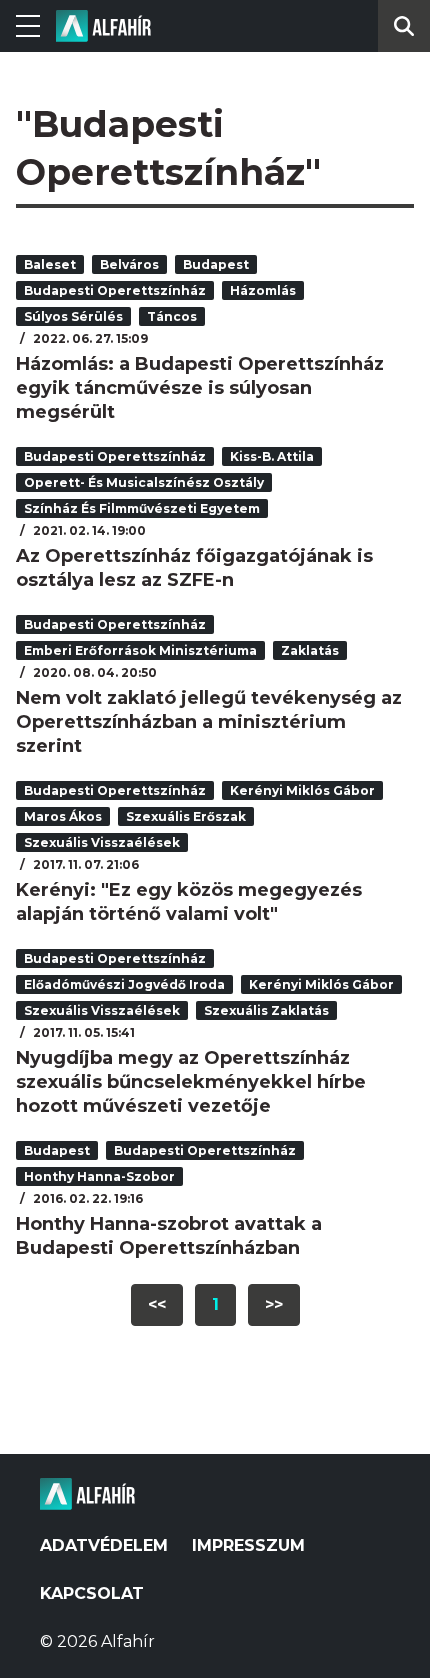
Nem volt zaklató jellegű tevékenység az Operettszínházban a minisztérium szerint (209, 722)
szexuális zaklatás (266, 1010)
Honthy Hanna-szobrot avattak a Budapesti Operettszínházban (169, 1236)
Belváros (129, 264)
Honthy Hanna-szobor (99, 1176)
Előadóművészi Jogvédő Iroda (124, 984)
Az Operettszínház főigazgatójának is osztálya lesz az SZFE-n (194, 568)
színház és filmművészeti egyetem (142, 508)
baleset (50, 264)
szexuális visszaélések (102, 842)
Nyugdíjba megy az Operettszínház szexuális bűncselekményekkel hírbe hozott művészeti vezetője (191, 1082)
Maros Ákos (63, 816)
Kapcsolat (92, 1593)
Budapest (216, 264)
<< (157, 1304)
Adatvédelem (104, 1545)
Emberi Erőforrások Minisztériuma (140, 650)
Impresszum (248, 1545)
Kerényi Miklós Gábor (302, 790)
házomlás (263, 290)
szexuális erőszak (186, 816)
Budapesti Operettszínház (115, 290)
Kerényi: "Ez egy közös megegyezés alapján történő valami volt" (189, 902)
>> (274, 1304)
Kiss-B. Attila (272, 456)
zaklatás (310, 650)
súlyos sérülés (73, 316)
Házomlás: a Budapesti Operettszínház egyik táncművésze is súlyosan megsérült (200, 388)
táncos (172, 316)
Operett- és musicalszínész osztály (144, 482)
